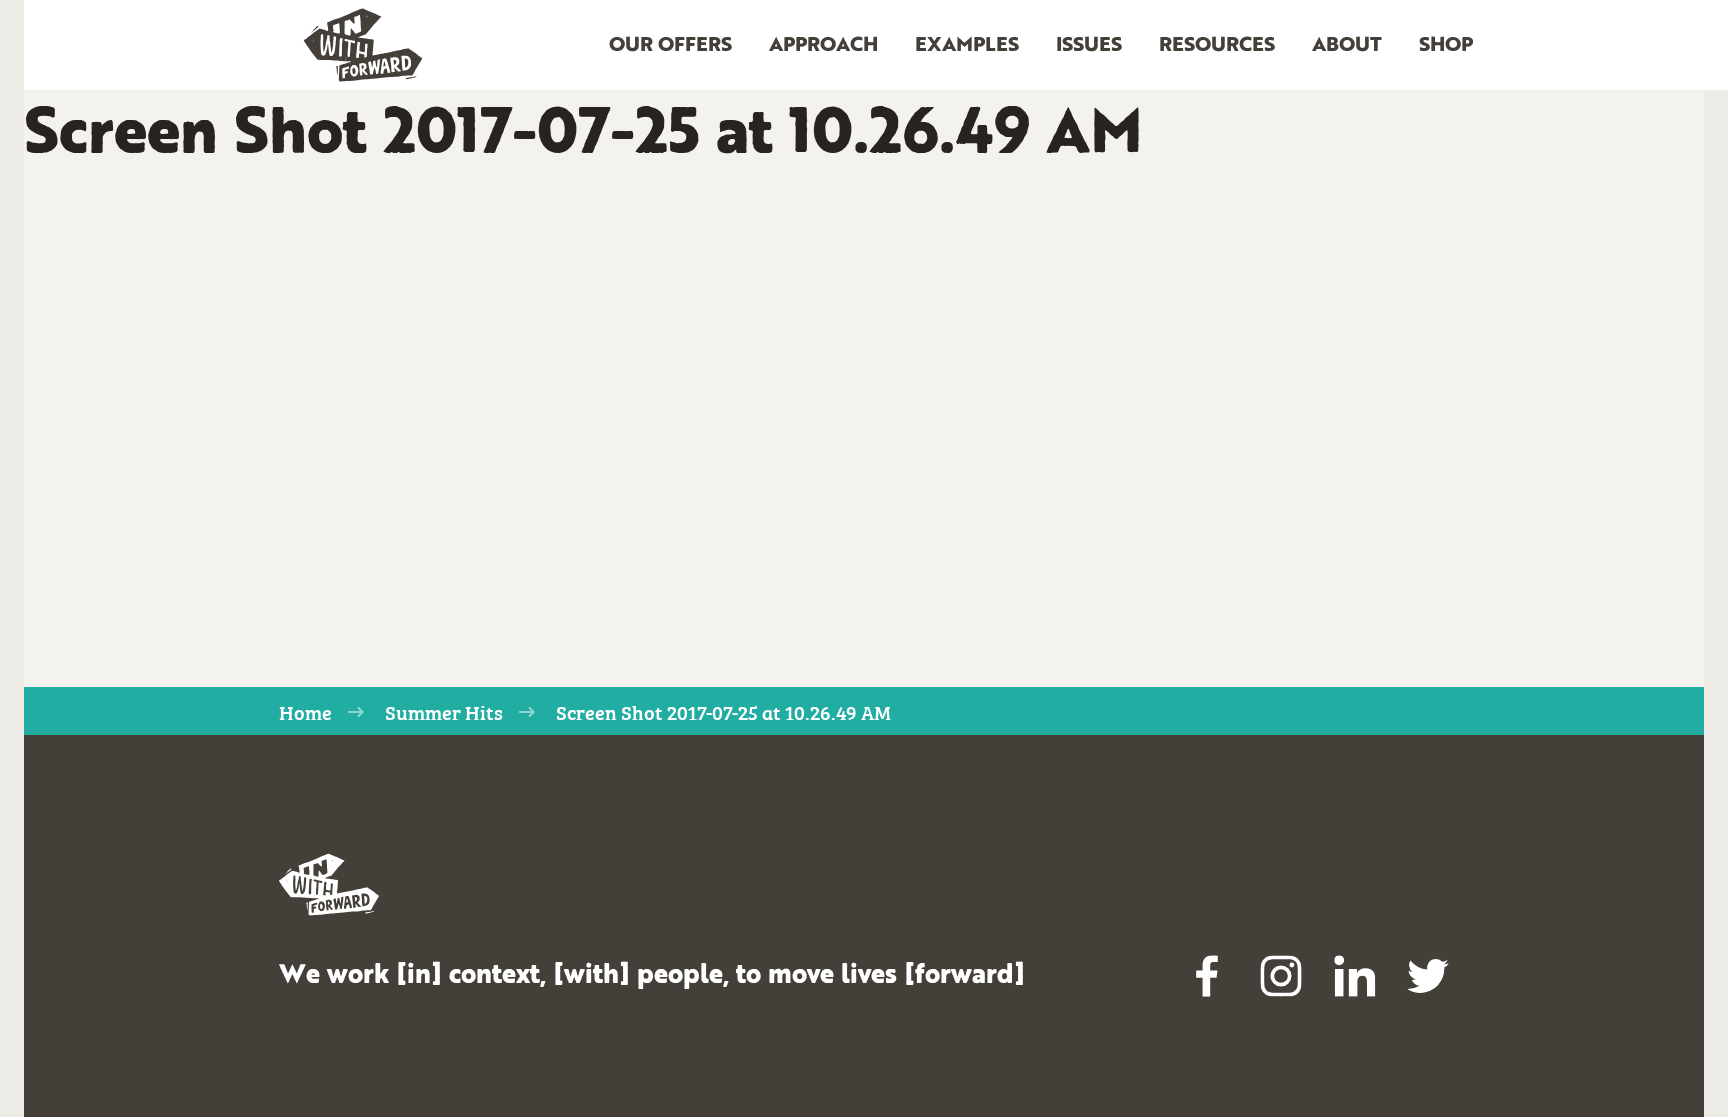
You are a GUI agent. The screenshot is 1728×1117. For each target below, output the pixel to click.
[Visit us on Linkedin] (1355, 976)
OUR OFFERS (670, 46)
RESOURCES (1217, 46)
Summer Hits (444, 711)
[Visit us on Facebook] (1208, 976)
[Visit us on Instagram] (1281, 976)
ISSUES (1089, 46)
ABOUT (1347, 46)
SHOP (1446, 46)
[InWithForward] (363, 45)
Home (305, 711)
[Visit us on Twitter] (1428, 976)
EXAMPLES (967, 46)
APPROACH (823, 46)
